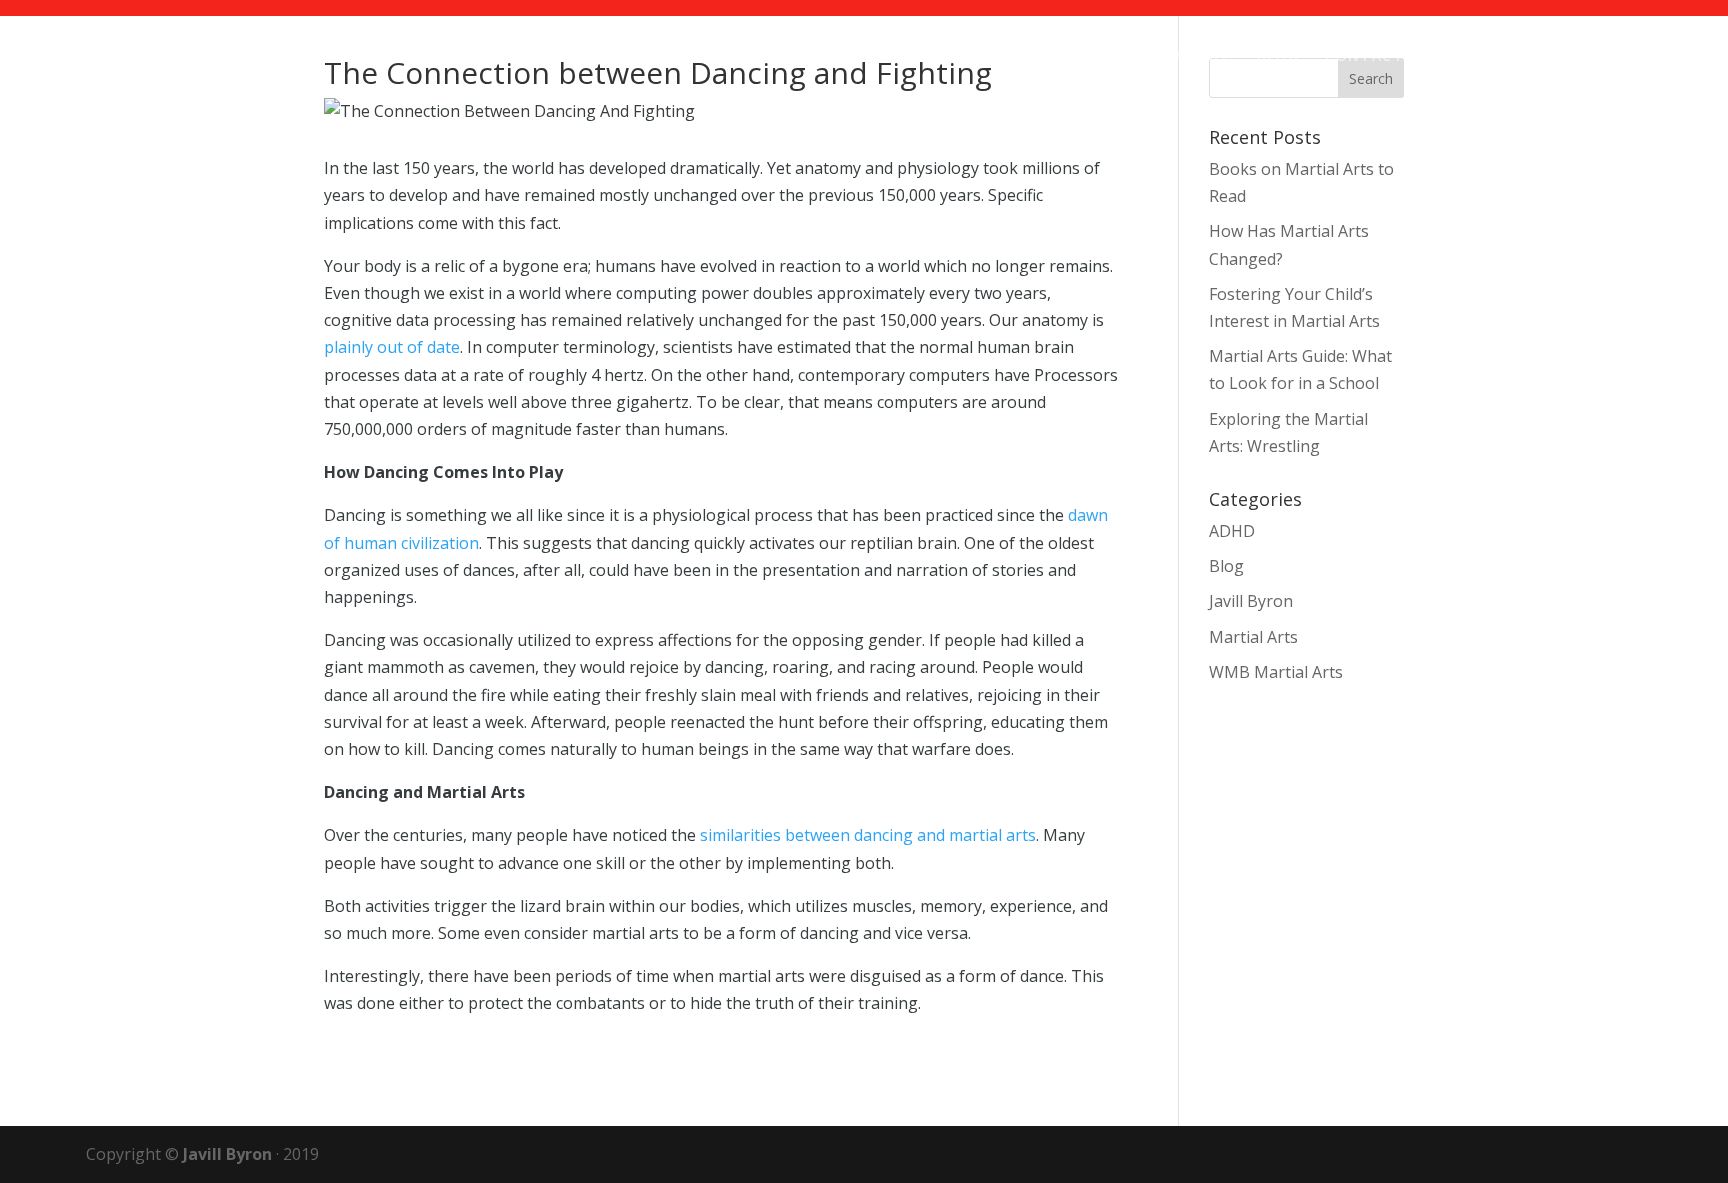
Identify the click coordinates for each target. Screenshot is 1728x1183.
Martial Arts (1253, 637)
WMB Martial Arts (1276, 672)
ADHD (1232, 531)
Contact (1364, 57)
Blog (1278, 57)
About (1203, 57)
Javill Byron (1251, 601)
